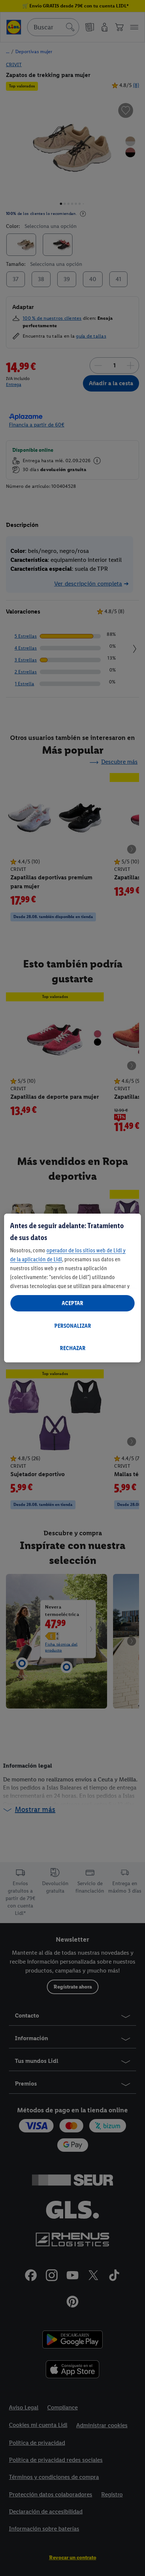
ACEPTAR (72, 1303)
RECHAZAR (73, 1348)
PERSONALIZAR (73, 1326)
